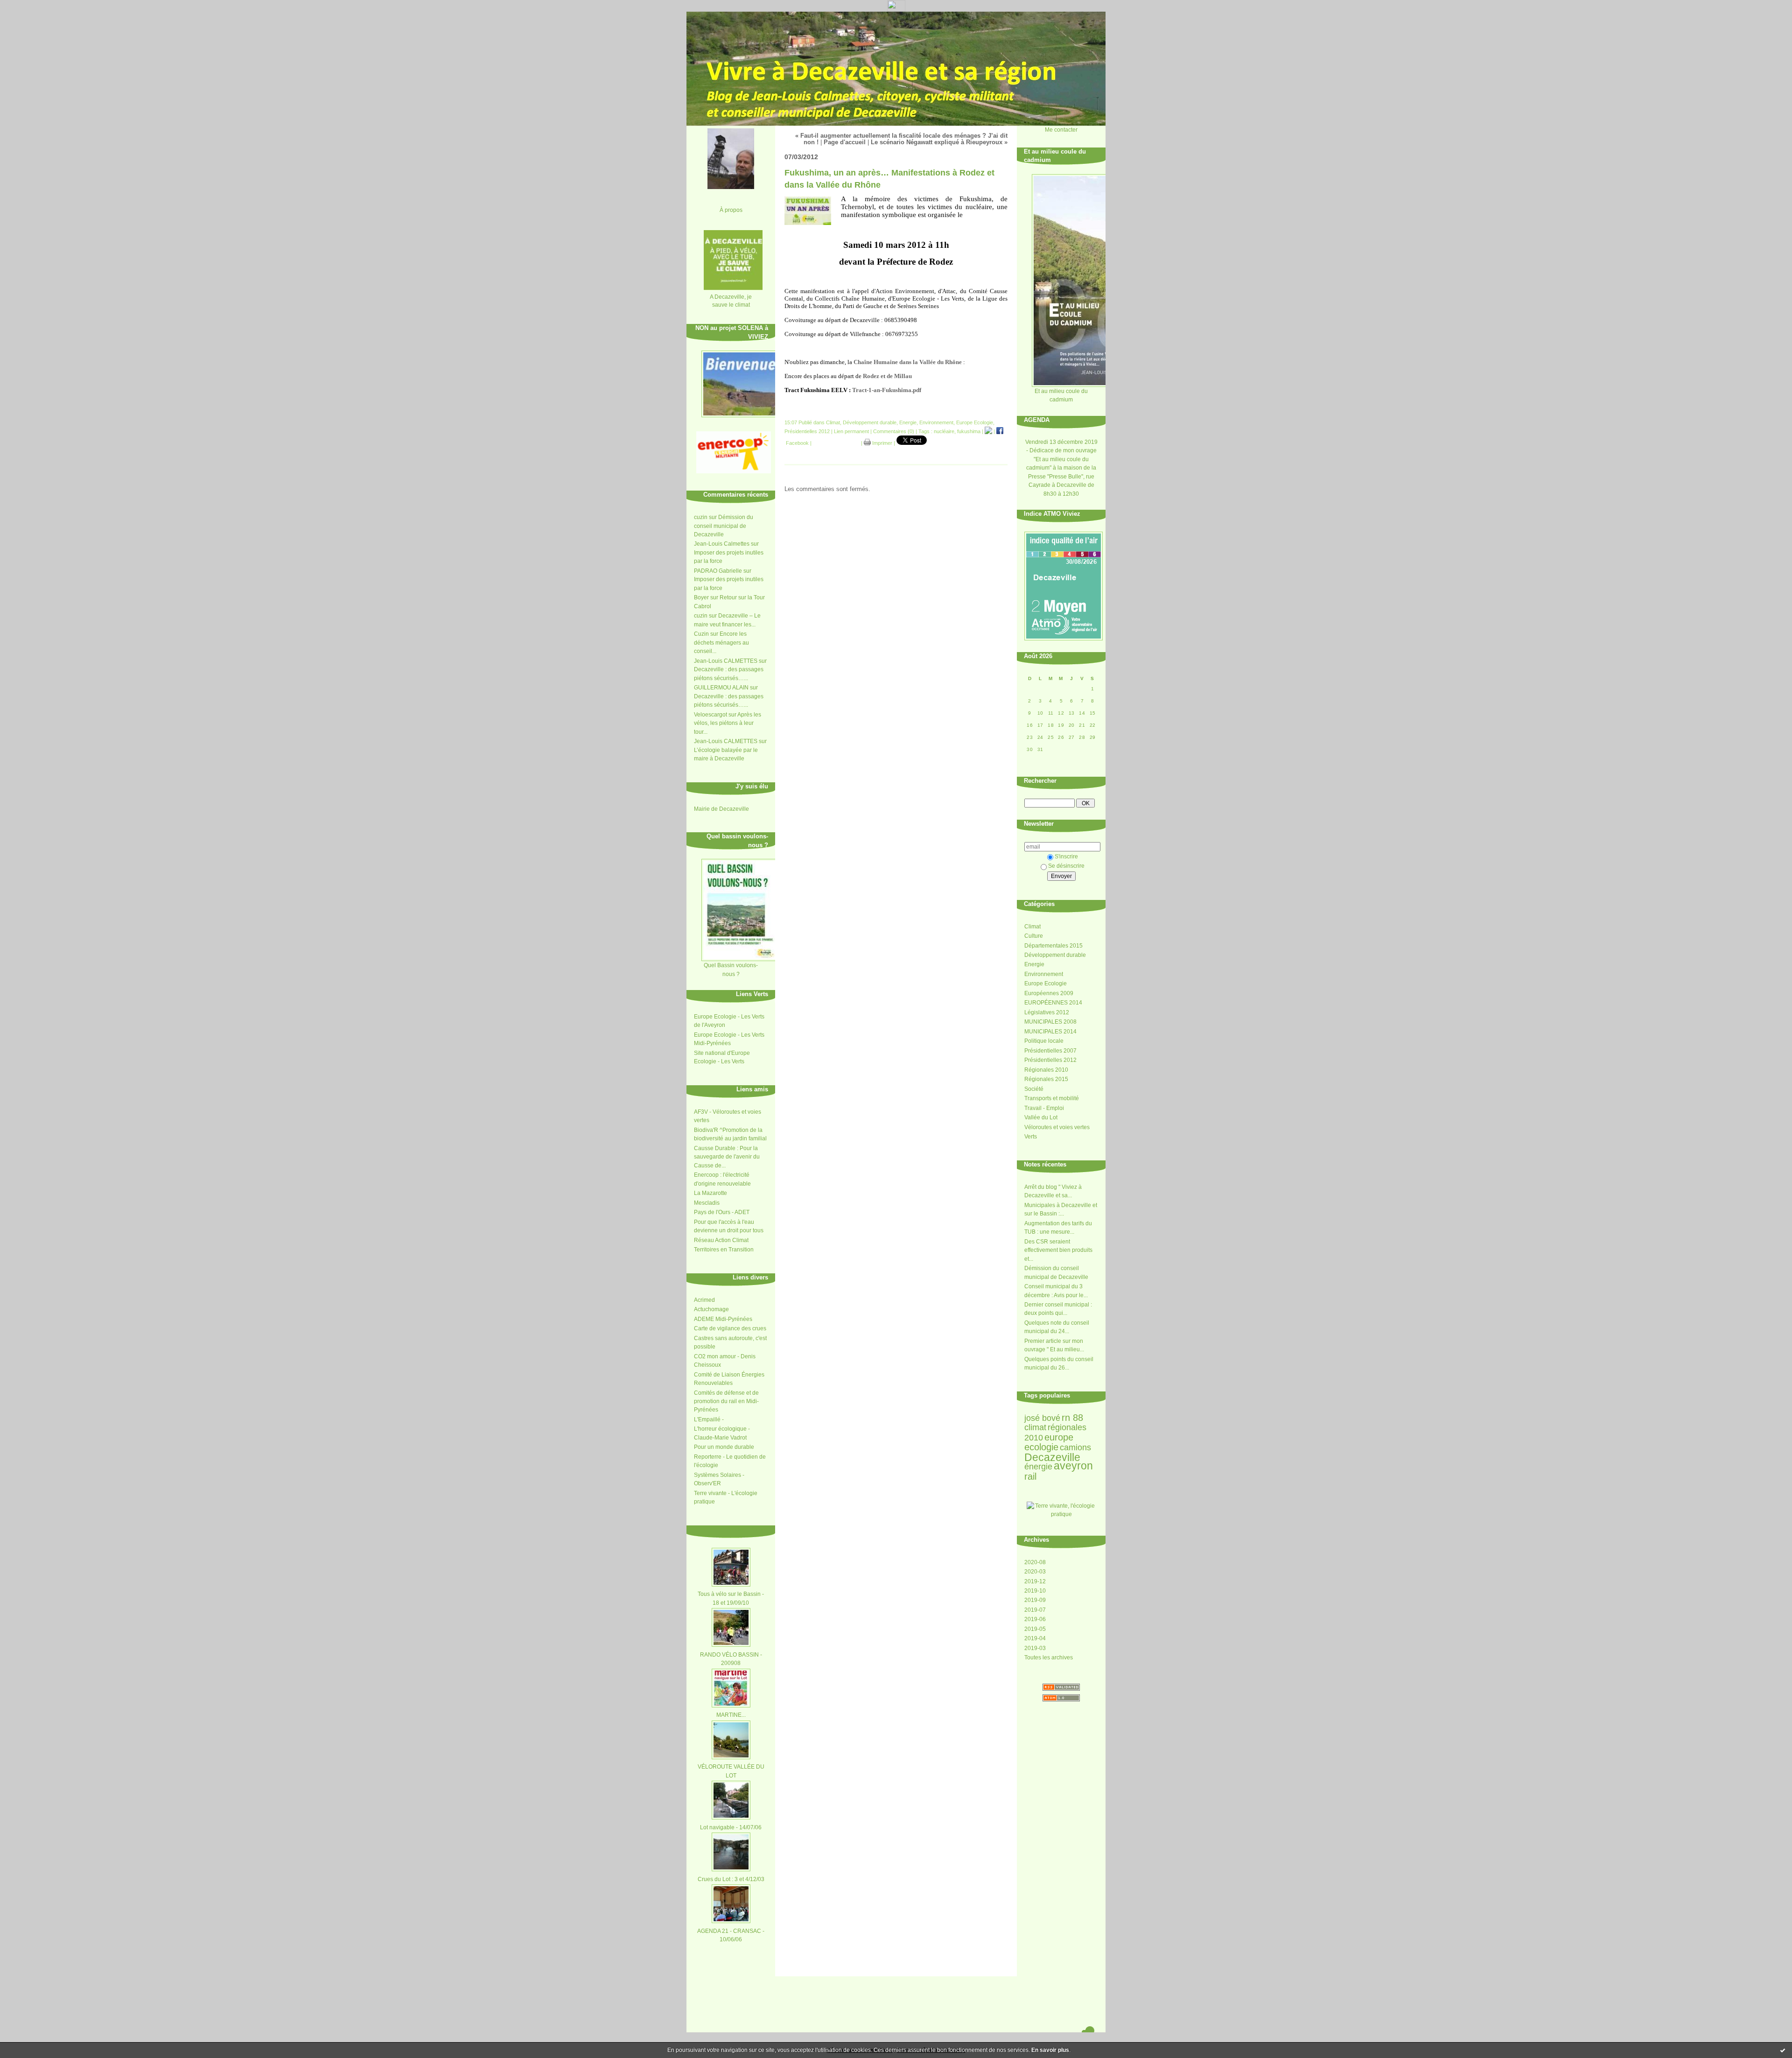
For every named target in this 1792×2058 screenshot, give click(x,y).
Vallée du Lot (1041, 1117)
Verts (1031, 1137)
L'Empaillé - (709, 1419)
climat (1035, 1427)
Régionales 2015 (1046, 1079)
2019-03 (1035, 1648)
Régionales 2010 (1046, 1070)
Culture (1034, 936)
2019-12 (1035, 1581)
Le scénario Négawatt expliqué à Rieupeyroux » (939, 142)
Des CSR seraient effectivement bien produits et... (1058, 1250)
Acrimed (704, 1300)
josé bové (1042, 1418)
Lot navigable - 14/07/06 (731, 1827)
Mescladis (707, 1203)
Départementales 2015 (1053, 946)
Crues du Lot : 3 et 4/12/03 (731, 1879)
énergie (1038, 1467)
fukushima (969, 431)
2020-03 (1035, 1572)
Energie (1034, 964)
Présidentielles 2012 (1050, 1060)
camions (1075, 1447)
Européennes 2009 (1049, 993)
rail (1030, 1476)
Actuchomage (711, 1309)
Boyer (701, 597)
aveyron (1073, 1466)
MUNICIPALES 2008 (1050, 1022)
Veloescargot (710, 715)
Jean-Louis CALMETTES (726, 661)
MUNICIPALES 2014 (1050, 1032)
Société (1034, 1089)
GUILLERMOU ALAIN (721, 688)
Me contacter (1061, 130)
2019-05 (1035, 1629)
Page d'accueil (845, 142)
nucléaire (944, 431)
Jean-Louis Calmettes (722, 544)
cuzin (701, 517)
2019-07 (1035, 1610)
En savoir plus (1050, 2050)
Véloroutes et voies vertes (1057, 1127)
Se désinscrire (1066, 866)
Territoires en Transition (724, 1250)
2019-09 (1035, 1600)
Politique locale (1044, 1041)
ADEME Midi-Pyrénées (723, 1319)
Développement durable (1055, 955)
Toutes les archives (1049, 1658)
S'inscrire (1066, 857)
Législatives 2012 (1047, 1012)
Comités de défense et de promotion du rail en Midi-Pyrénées (726, 1401)
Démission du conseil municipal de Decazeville (724, 526)
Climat (1032, 927)
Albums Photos (747, 1529)
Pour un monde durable (724, 1447)
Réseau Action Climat (721, 1240)
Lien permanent (851, 431)
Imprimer (882, 443)
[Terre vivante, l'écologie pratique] (1061, 1514)
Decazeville (1052, 1457)
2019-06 (1035, 1619)
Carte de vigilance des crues (730, 1328)
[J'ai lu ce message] (1783, 2050)
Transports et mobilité (1052, 1098)
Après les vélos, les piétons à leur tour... (728, 723)
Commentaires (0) (894, 431)
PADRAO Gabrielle (718, 571)
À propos (731, 210)
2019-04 (1035, 1638)
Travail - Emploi (1044, 1108)
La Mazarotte (710, 1193)
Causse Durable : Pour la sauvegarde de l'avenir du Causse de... (727, 1157)
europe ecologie (1049, 1442)
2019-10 (1035, 1591)
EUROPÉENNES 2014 (1053, 1003)
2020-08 (1035, 1562)
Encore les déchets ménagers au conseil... (721, 643)
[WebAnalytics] (896, 9)
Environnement (1044, 974)
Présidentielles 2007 (1050, 1051)
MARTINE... (731, 1715)
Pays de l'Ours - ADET (722, 1212)
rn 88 (1072, 1418)
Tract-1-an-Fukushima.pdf (887, 390)
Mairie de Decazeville (721, 809)
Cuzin (701, 634)
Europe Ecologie (1046, 983)
